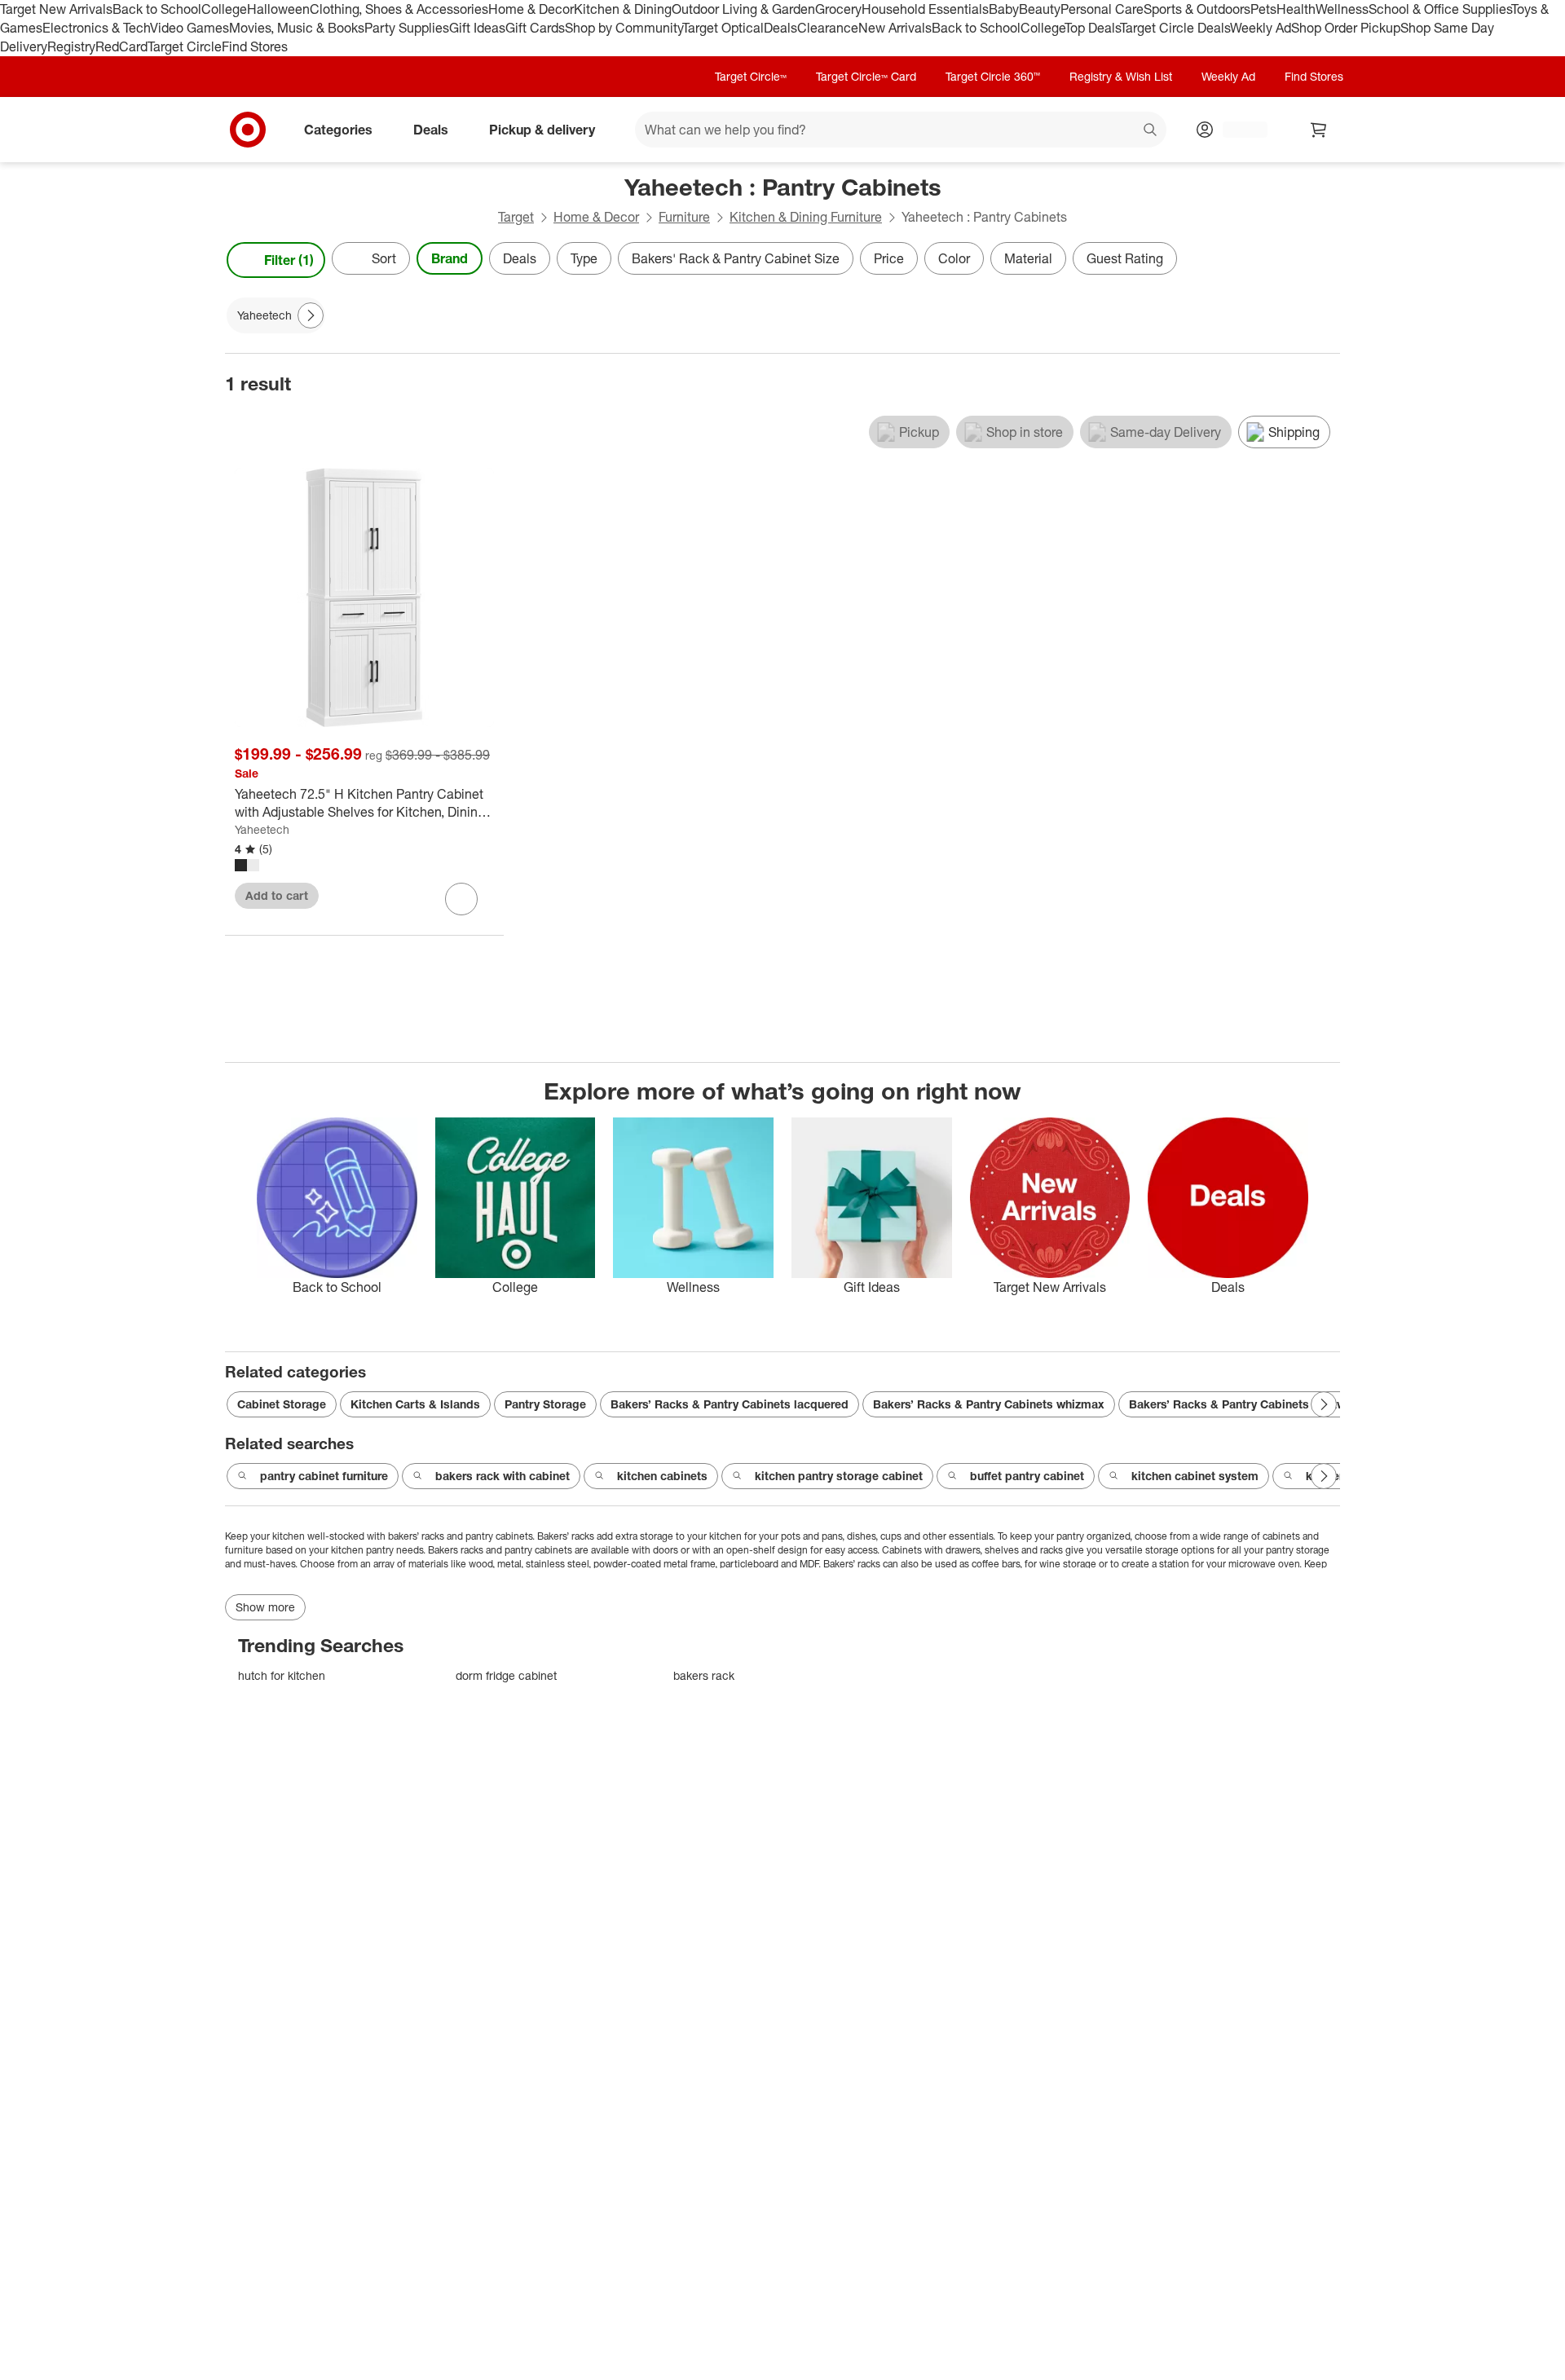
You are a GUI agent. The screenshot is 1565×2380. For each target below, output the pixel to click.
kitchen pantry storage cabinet (839, 1476)
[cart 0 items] (1319, 130)
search (1151, 130)
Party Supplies (407, 28)
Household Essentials (925, 9)
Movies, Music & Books (297, 28)
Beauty (1040, 9)
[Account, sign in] (1237, 130)
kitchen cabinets (662, 1476)
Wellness (1342, 9)
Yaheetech (262, 829)
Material (1028, 258)
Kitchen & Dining (623, 9)
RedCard (121, 46)
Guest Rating (1125, 258)
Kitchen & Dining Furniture (806, 217)
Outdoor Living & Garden (743, 9)
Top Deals (1092, 28)
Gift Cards (535, 28)
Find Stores (255, 46)
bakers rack (704, 1675)
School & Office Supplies (1440, 9)
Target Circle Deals (1175, 28)
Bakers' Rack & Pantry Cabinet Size (736, 258)
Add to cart (277, 895)
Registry (71, 46)
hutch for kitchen (282, 1675)
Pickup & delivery (542, 129)
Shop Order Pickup (1346, 28)
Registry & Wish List (1121, 76)
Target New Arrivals (56, 9)
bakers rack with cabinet (503, 1476)
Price (889, 258)
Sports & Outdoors (1197, 9)
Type (584, 258)
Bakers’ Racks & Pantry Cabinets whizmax (989, 1404)
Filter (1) (289, 260)
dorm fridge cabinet (506, 1675)
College (224, 9)
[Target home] (248, 130)
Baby (1004, 9)
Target (516, 217)
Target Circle (185, 46)
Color (954, 258)
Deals (780, 28)
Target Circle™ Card (866, 76)
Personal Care (1102, 9)
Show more (265, 1607)
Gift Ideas (477, 28)
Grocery (838, 9)
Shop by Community (624, 28)
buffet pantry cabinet (1027, 1476)
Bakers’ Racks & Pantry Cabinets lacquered (730, 1404)
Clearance (828, 28)
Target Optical (723, 28)
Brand (450, 258)
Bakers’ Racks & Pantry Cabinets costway (1243, 1404)
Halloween (278, 9)
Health (1296, 9)
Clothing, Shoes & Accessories (399, 9)
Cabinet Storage (282, 1404)
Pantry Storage (545, 1404)
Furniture (684, 217)
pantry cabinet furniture (324, 1476)
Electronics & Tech (96, 28)
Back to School (157, 9)
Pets (1263, 9)
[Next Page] (1324, 260)
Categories (338, 129)
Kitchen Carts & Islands (415, 1404)
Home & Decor (531, 9)
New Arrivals (895, 28)
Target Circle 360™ (993, 76)
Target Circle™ (751, 76)
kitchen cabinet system (1195, 1476)
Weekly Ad (1261, 28)
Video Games (190, 28)
